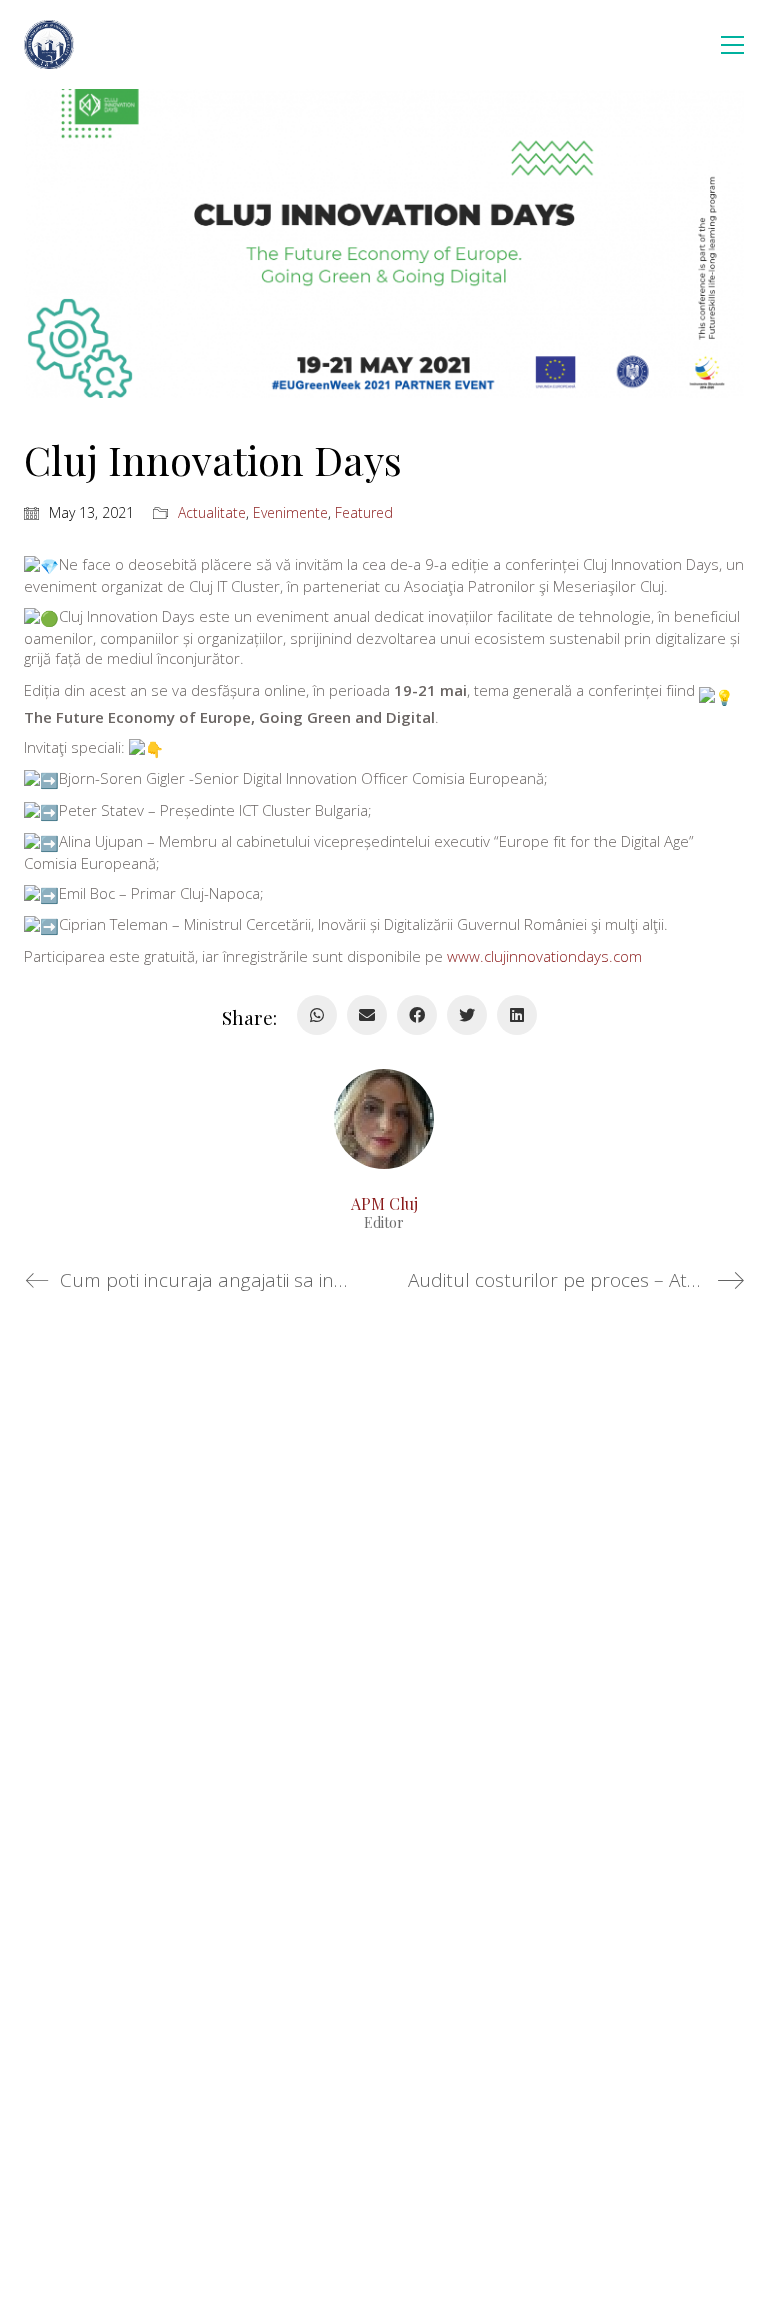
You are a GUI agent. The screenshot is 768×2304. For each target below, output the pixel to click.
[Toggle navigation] (732, 45)
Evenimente (290, 513)
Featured (364, 513)
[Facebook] (417, 1015)
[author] (384, 1119)
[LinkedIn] (517, 1015)
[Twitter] (467, 1015)
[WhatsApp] (317, 1015)
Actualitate (212, 513)
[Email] (367, 1015)
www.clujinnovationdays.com (544, 956)
